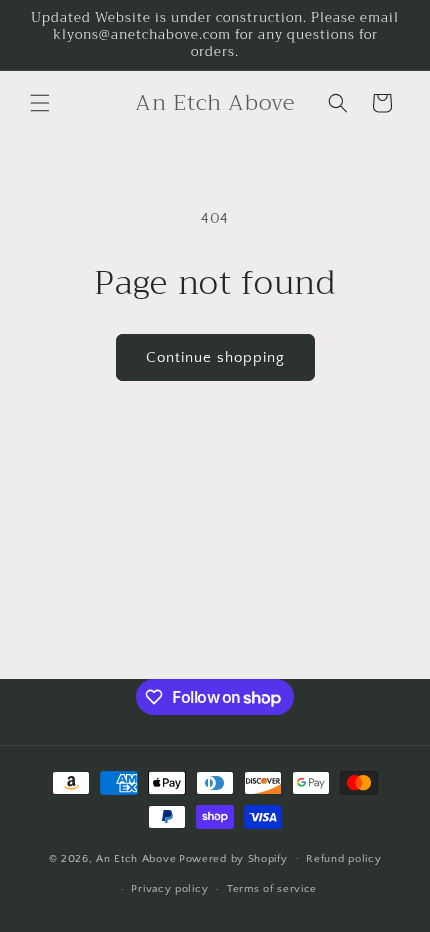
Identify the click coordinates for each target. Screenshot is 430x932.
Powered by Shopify (233, 858)
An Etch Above (136, 858)
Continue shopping (215, 357)
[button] (40, 103)
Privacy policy (169, 889)
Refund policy (343, 859)
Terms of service (272, 889)
